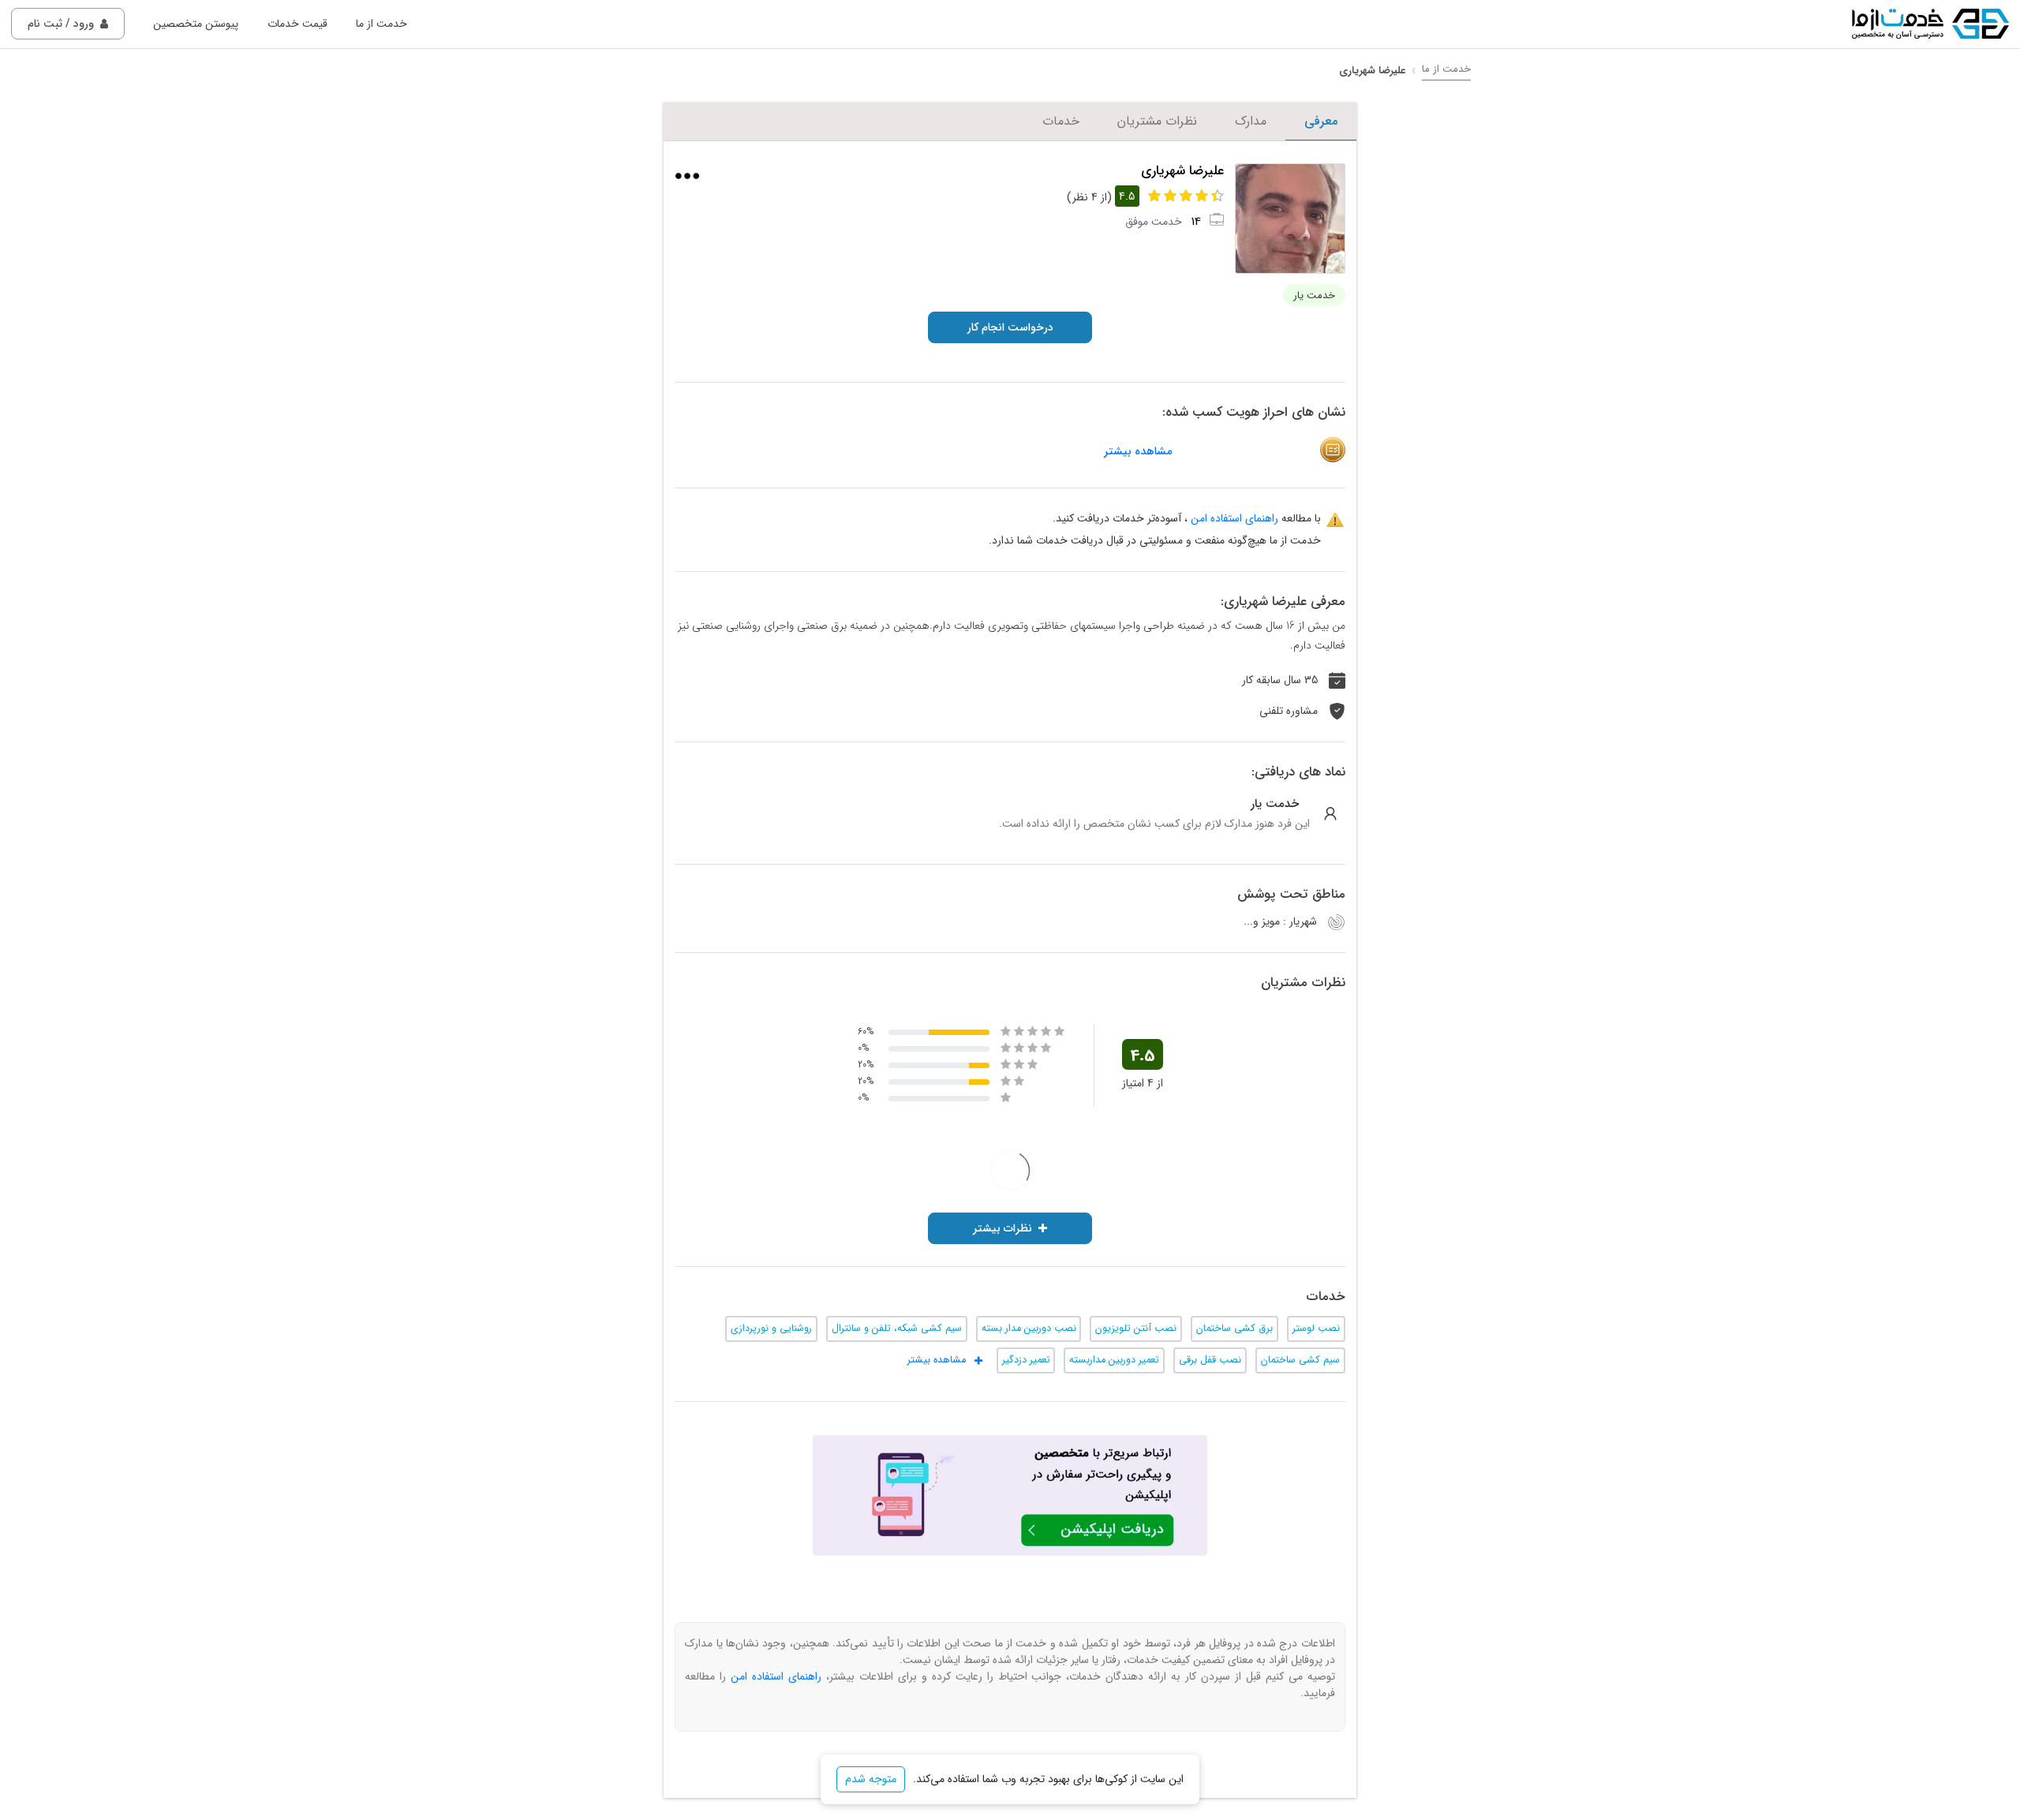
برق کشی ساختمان (1234, 1329)
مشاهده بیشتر (1138, 452)
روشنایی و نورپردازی (771, 1329)
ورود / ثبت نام (61, 24)
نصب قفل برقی (1210, 1360)
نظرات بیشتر (1003, 1228)
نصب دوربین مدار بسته (1029, 1329)
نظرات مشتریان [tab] (1157, 121)
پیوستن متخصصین (196, 24)
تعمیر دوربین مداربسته (1114, 1360)
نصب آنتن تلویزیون (1136, 1329)
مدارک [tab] (1251, 121)
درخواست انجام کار (1010, 327)
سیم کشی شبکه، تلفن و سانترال (897, 1329)
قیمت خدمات (297, 24)
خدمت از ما (382, 24)
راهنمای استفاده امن (1234, 518)
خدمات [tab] (1061, 121)
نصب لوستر (1316, 1329)
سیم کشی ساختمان (1300, 1360)
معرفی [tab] (1321, 121)
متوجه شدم (871, 1779)
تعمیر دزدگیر (1026, 1360)
